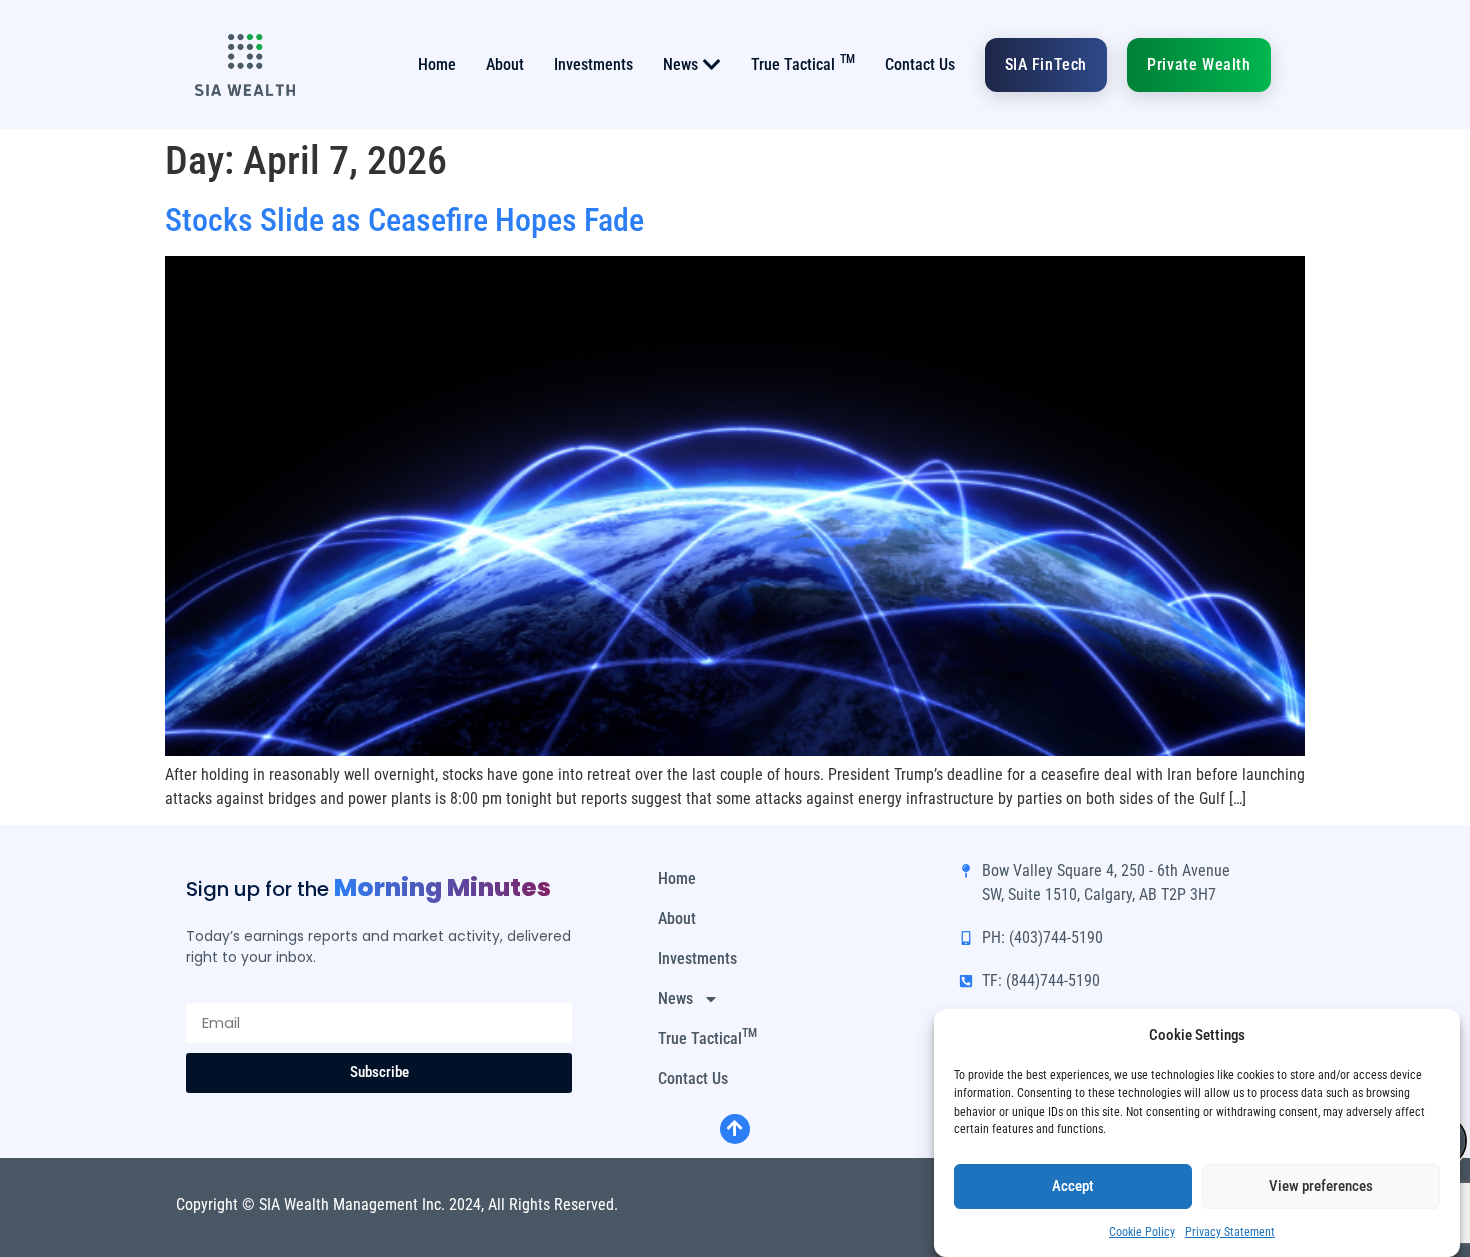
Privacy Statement (1230, 1231)
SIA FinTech (1046, 64)
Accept (1073, 1186)
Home (437, 64)
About (505, 64)
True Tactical (803, 63)
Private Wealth (1198, 64)
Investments (593, 64)
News (680, 64)
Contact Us (920, 64)
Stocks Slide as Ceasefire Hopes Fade (404, 220)
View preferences (1321, 1186)
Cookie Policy (1142, 1231)
